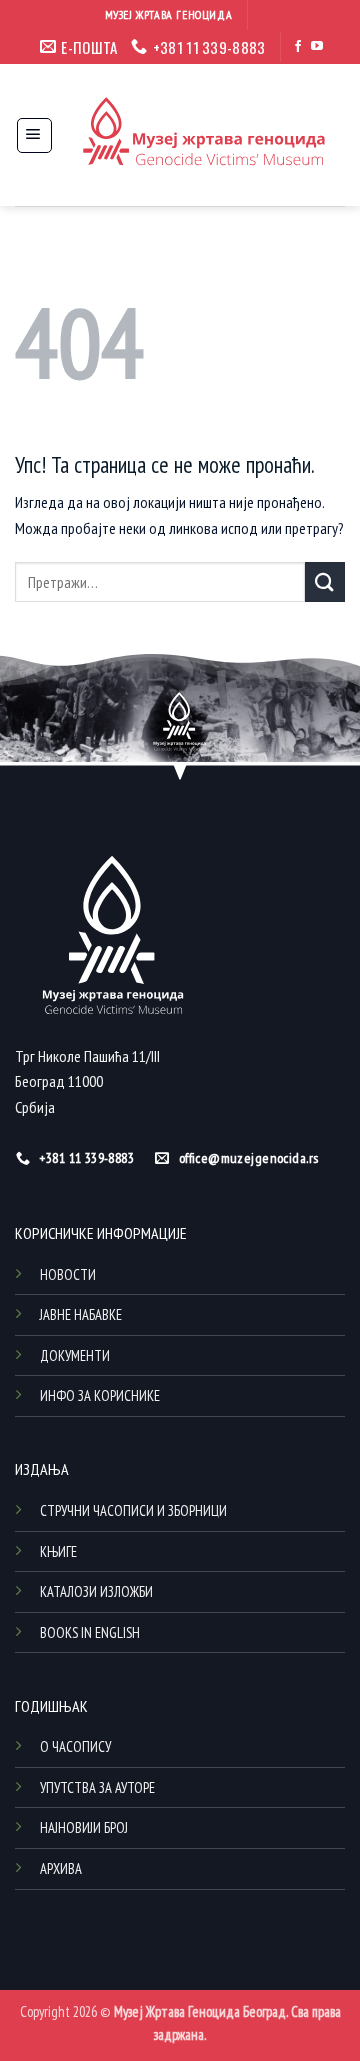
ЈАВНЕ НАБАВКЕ (81, 1314)
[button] (34, 135)
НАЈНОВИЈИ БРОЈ (84, 1827)
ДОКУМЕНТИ (75, 1355)
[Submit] (325, 581)
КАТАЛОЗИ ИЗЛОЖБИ (96, 1591)
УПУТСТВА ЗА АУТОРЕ (97, 1787)
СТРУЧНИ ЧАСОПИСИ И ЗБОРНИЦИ (133, 1510)
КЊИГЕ (58, 1551)
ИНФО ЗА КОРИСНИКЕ (100, 1395)
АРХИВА (61, 1868)
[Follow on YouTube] (317, 47)
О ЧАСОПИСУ (75, 1746)
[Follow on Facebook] (298, 47)
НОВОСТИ (68, 1274)
